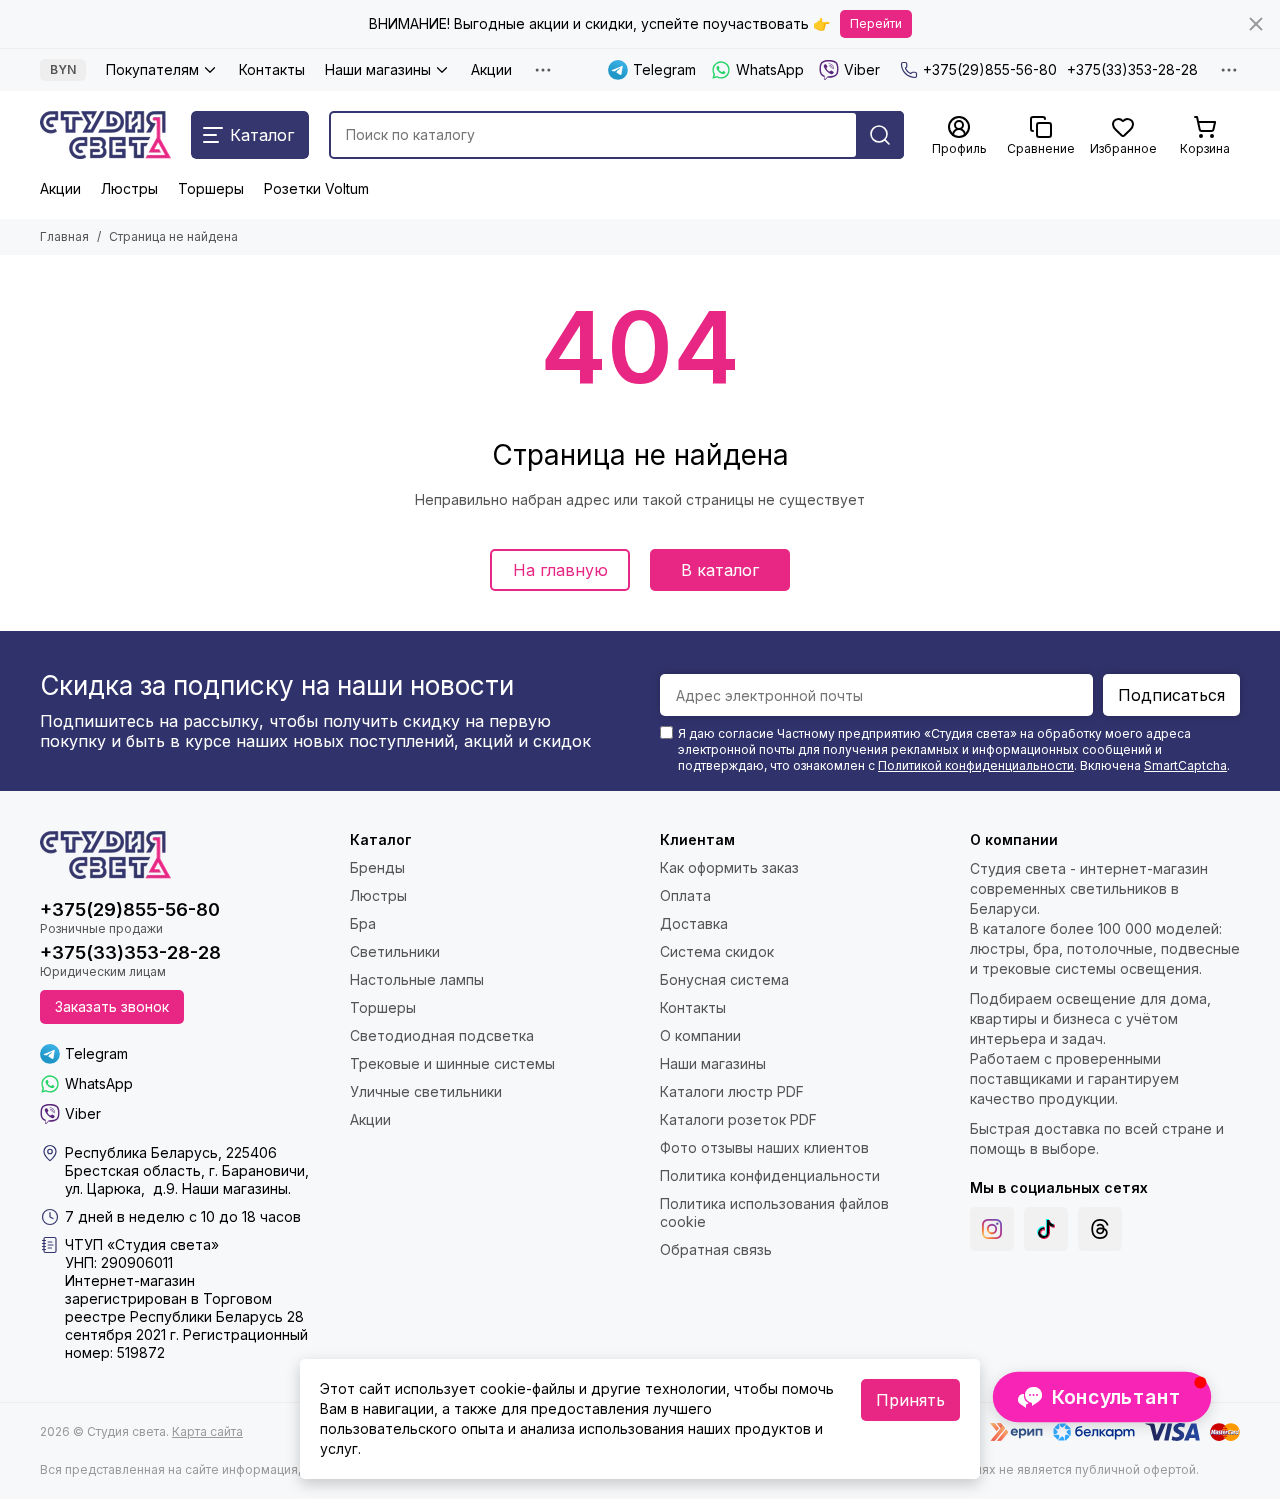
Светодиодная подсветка (442, 1035)
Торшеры (211, 188)
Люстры (129, 188)
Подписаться (1171, 695)
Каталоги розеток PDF (738, 1119)
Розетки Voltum (316, 188)
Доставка (694, 923)
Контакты (272, 69)
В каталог (720, 570)
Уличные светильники (426, 1091)
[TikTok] (1046, 1229)
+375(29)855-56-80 (990, 69)
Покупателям (152, 69)
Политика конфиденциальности (770, 1175)
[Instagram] (992, 1229)
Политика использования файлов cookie (774, 1212)
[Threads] (1100, 1229)
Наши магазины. (236, 1188)
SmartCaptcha (1185, 765)
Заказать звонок (112, 1006)
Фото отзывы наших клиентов (764, 1147)
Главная (64, 236)
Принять (910, 1400)
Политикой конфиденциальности (976, 765)
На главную (560, 570)
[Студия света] (105, 135)
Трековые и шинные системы (452, 1063)
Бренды (377, 867)
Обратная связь (716, 1249)
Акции (491, 69)
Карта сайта (207, 1431)
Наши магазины (378, 69)
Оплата (685, 895)
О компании (700, 1035)
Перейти (876, 23)
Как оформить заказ (729, 867)
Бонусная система (724, 979)
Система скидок (717, 951)
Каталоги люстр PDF (732, 1091)
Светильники (395, 951)
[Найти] (880, 135)
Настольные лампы (417, 979)
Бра (363, 923)
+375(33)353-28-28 (1132, 69)
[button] (1102, 1397)
